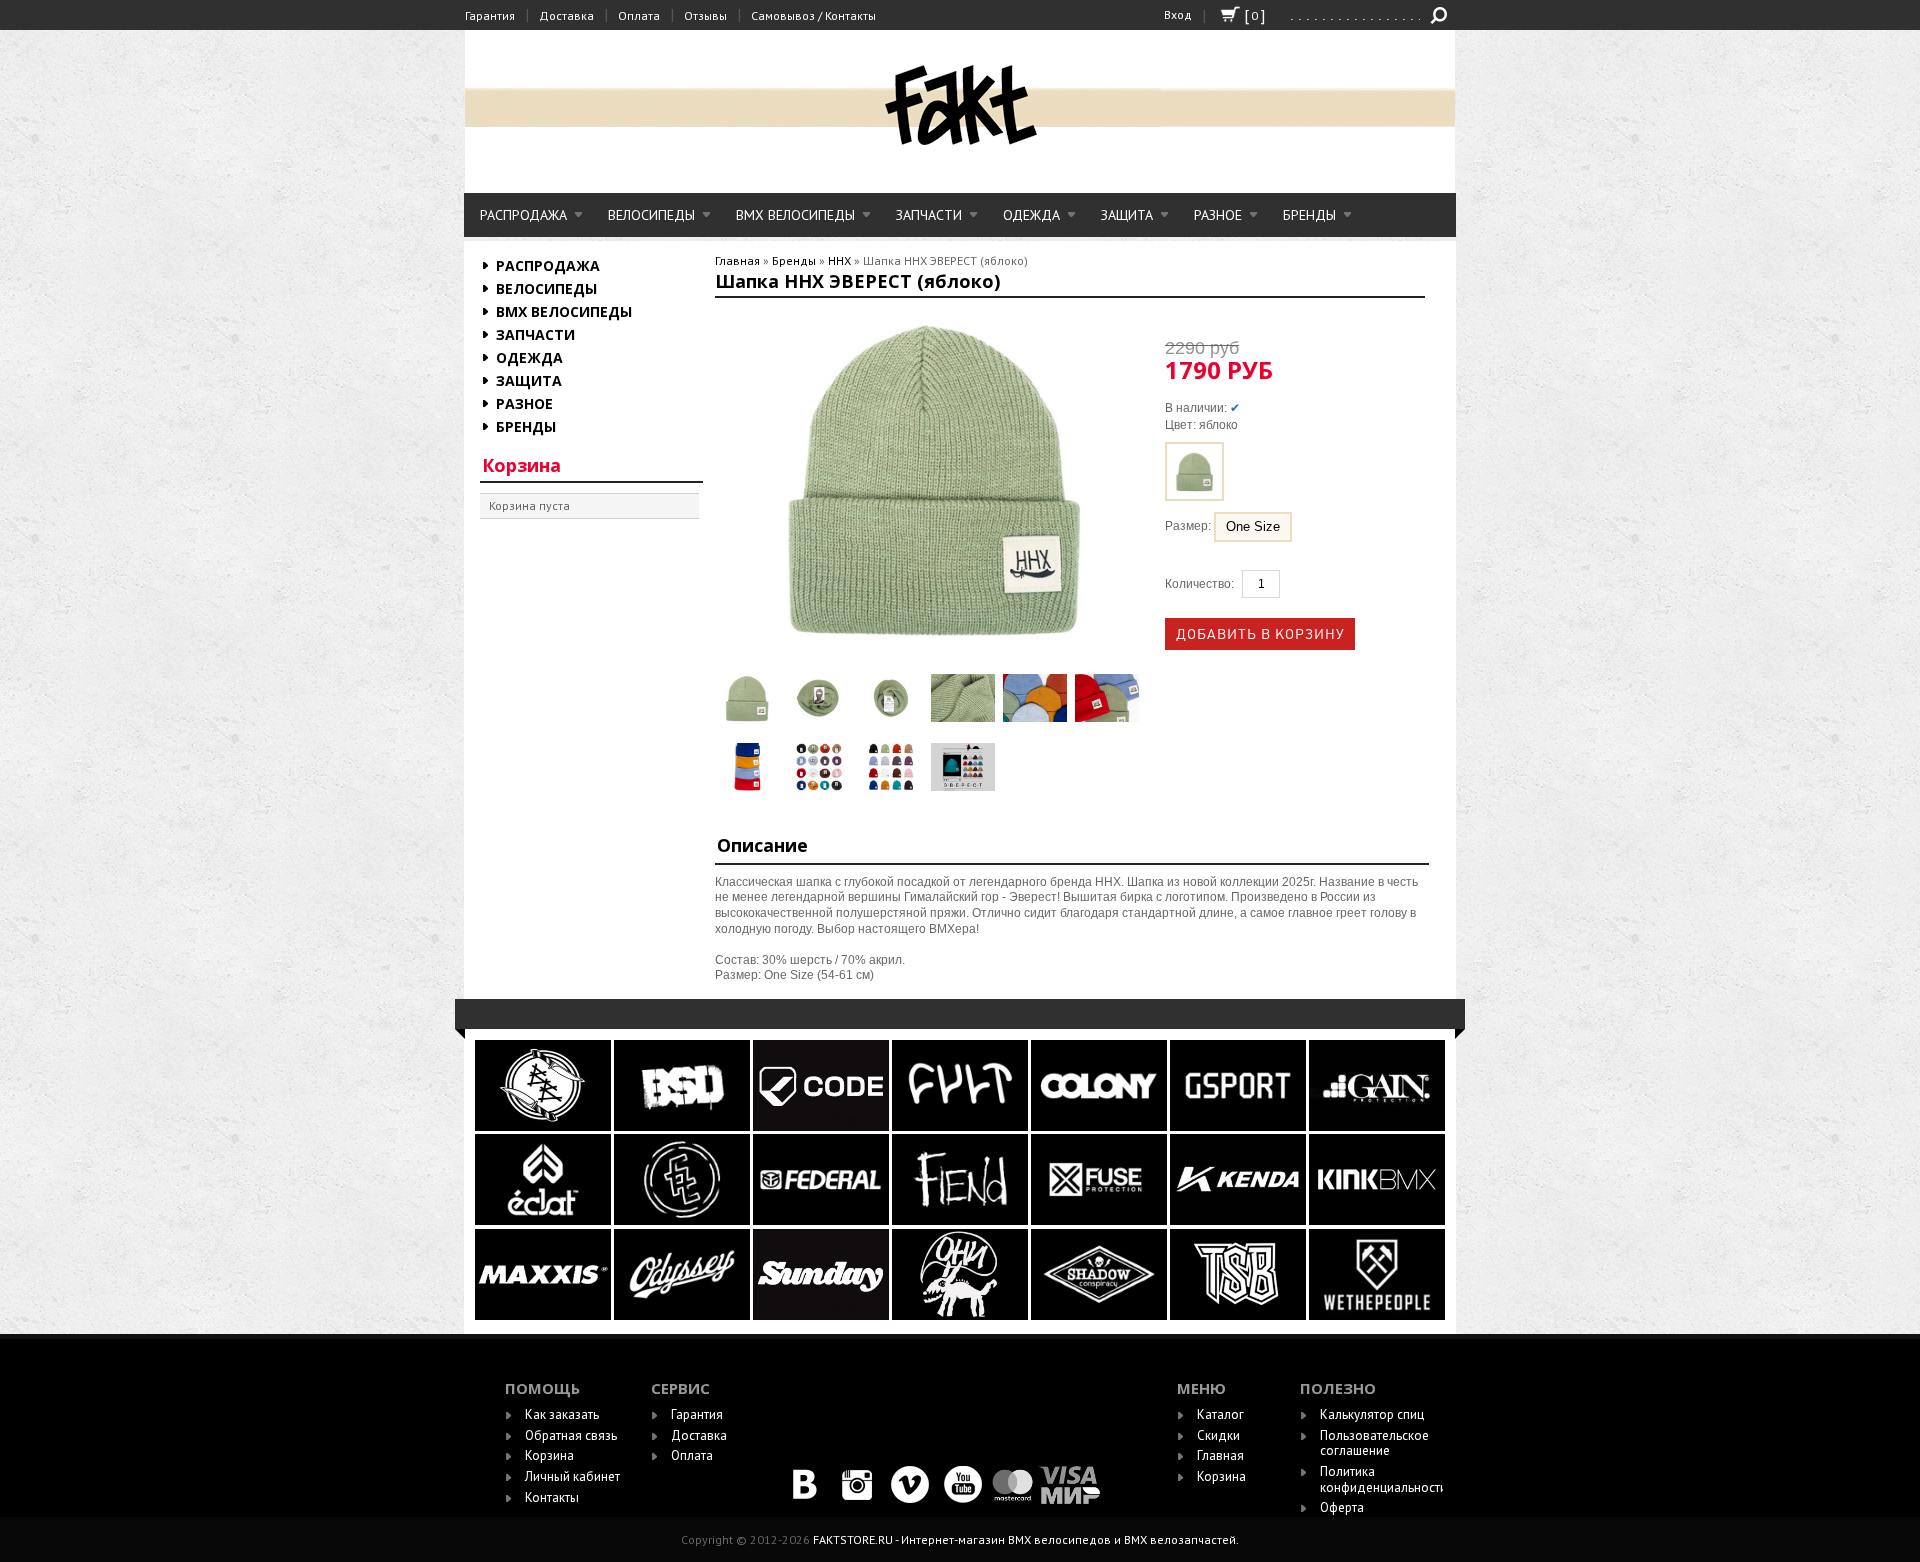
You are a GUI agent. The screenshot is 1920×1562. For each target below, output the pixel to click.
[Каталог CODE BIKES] (822, 1126)
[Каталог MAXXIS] (544, 1315)
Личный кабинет (572, 1476)
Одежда (1031, 215)
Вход (1178, 14)
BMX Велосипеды (795, 215)
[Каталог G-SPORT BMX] (1239, 1126)
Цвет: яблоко (1201, 425)
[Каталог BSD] (683, 1126)
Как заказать (562, 1414)
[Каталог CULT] (961, 1126)
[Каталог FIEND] (961, 1220)
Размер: (1189, 527)
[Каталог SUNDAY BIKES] (822, 1315)
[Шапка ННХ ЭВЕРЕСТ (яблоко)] (747, 698)
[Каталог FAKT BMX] (683, 1220)
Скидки (1218, 1435)
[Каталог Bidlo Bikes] (544, 1126)
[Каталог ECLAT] (544, 1220)
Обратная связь (571, 1435)
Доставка (566, 15)
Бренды (1309, 215)
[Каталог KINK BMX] (1377, 1220)
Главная (737, 260)
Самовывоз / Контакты (813, 15)
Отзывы (705, 15)
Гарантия (490, 15)
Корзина (521, 465)
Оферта (1342, 1507)
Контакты (552, 1497)
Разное (1218, 215)
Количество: (1199, 584)
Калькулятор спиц (1372, 1414)
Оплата (639, 15)
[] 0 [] (1230, 23)
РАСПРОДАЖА (523, 215)
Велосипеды (651, 215)
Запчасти (929, 215)
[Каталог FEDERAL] (822, 1220)
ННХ (839, 260)
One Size (1253, 526)
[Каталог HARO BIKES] (1377, 1126)
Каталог (1220, 1414)
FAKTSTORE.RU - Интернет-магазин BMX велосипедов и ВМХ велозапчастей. (1026, 1539)
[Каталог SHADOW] (1100, 1315)
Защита (1127, 215)
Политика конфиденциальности (1383, 1479)
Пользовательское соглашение (1374, 1443)
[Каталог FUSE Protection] (1100, 1220)
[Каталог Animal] (1238, 1220)
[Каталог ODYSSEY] (682, 1315)
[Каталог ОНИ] (961, 1315)
